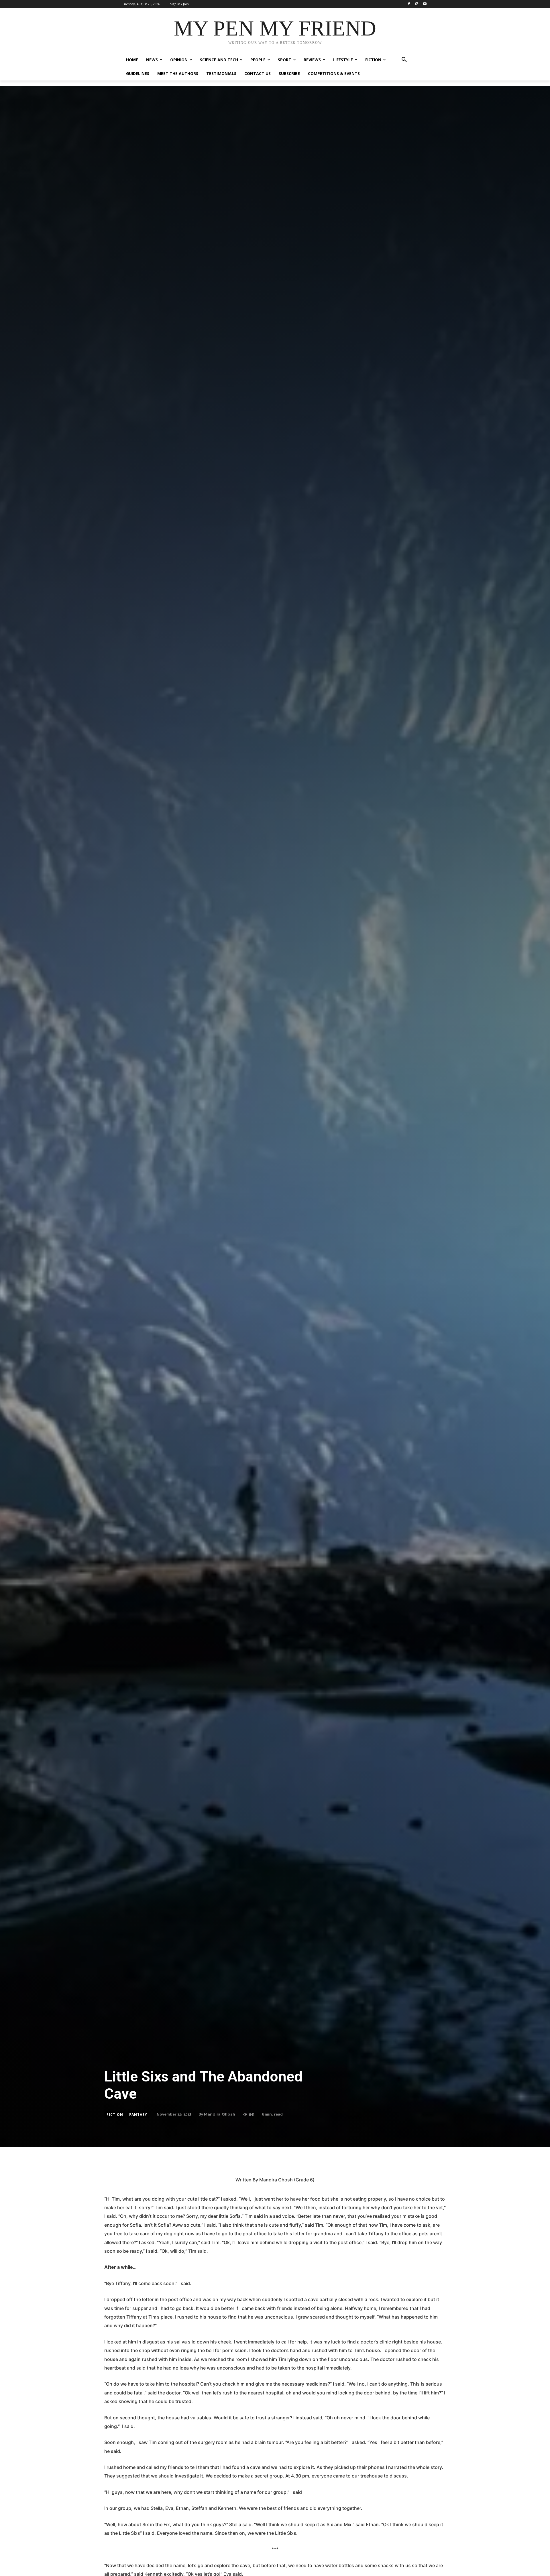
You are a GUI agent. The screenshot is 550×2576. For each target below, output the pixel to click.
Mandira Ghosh (220, 2114)
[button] (404, 60)
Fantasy (138, 2115)
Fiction (115, 2115)
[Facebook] (409, 4)
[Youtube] (425, 4)
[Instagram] (417, 4)
